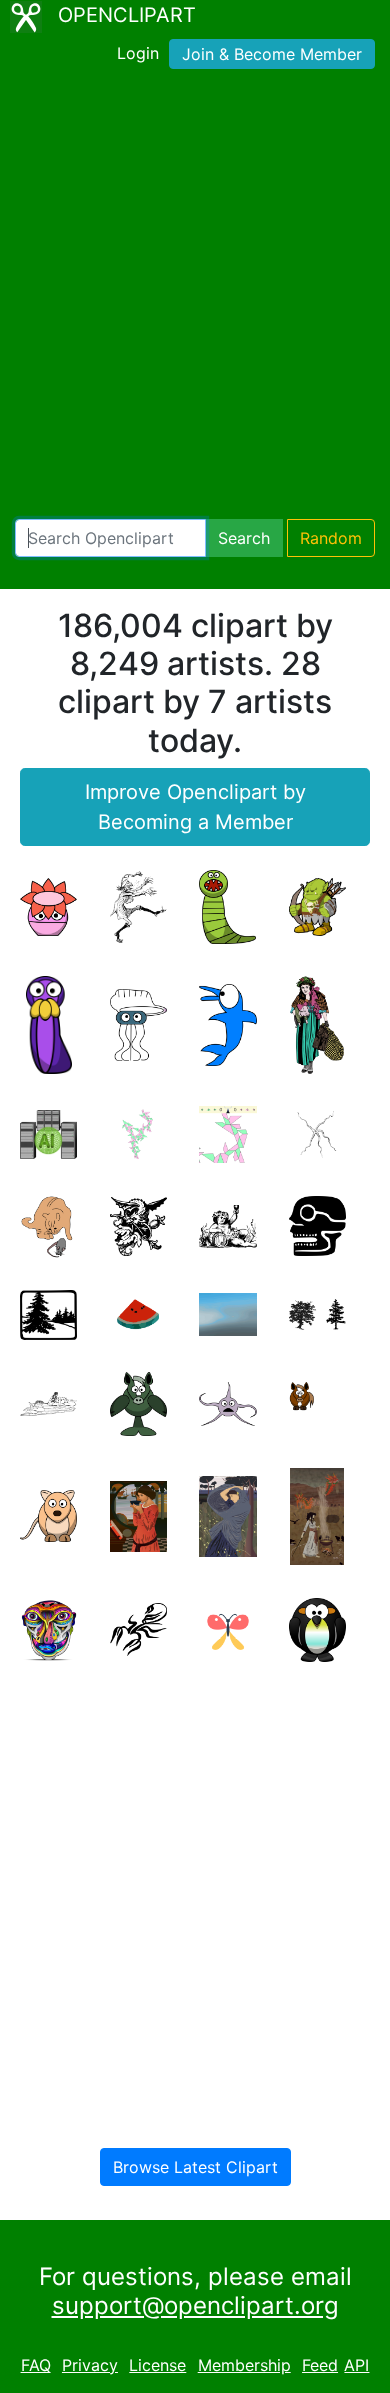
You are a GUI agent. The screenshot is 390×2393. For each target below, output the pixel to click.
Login (138, 53)
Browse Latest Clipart (195, 2167)
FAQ (36, 2365)
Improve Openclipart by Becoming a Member (195, 807)
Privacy (90, 2365)
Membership (244, 2365)
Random (331, 538)
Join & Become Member (272, 54)
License (157, 2365)
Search (244, 538)
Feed (320, 2365)
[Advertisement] (195, 298)
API (356, 2365)
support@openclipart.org (195, 2305)
